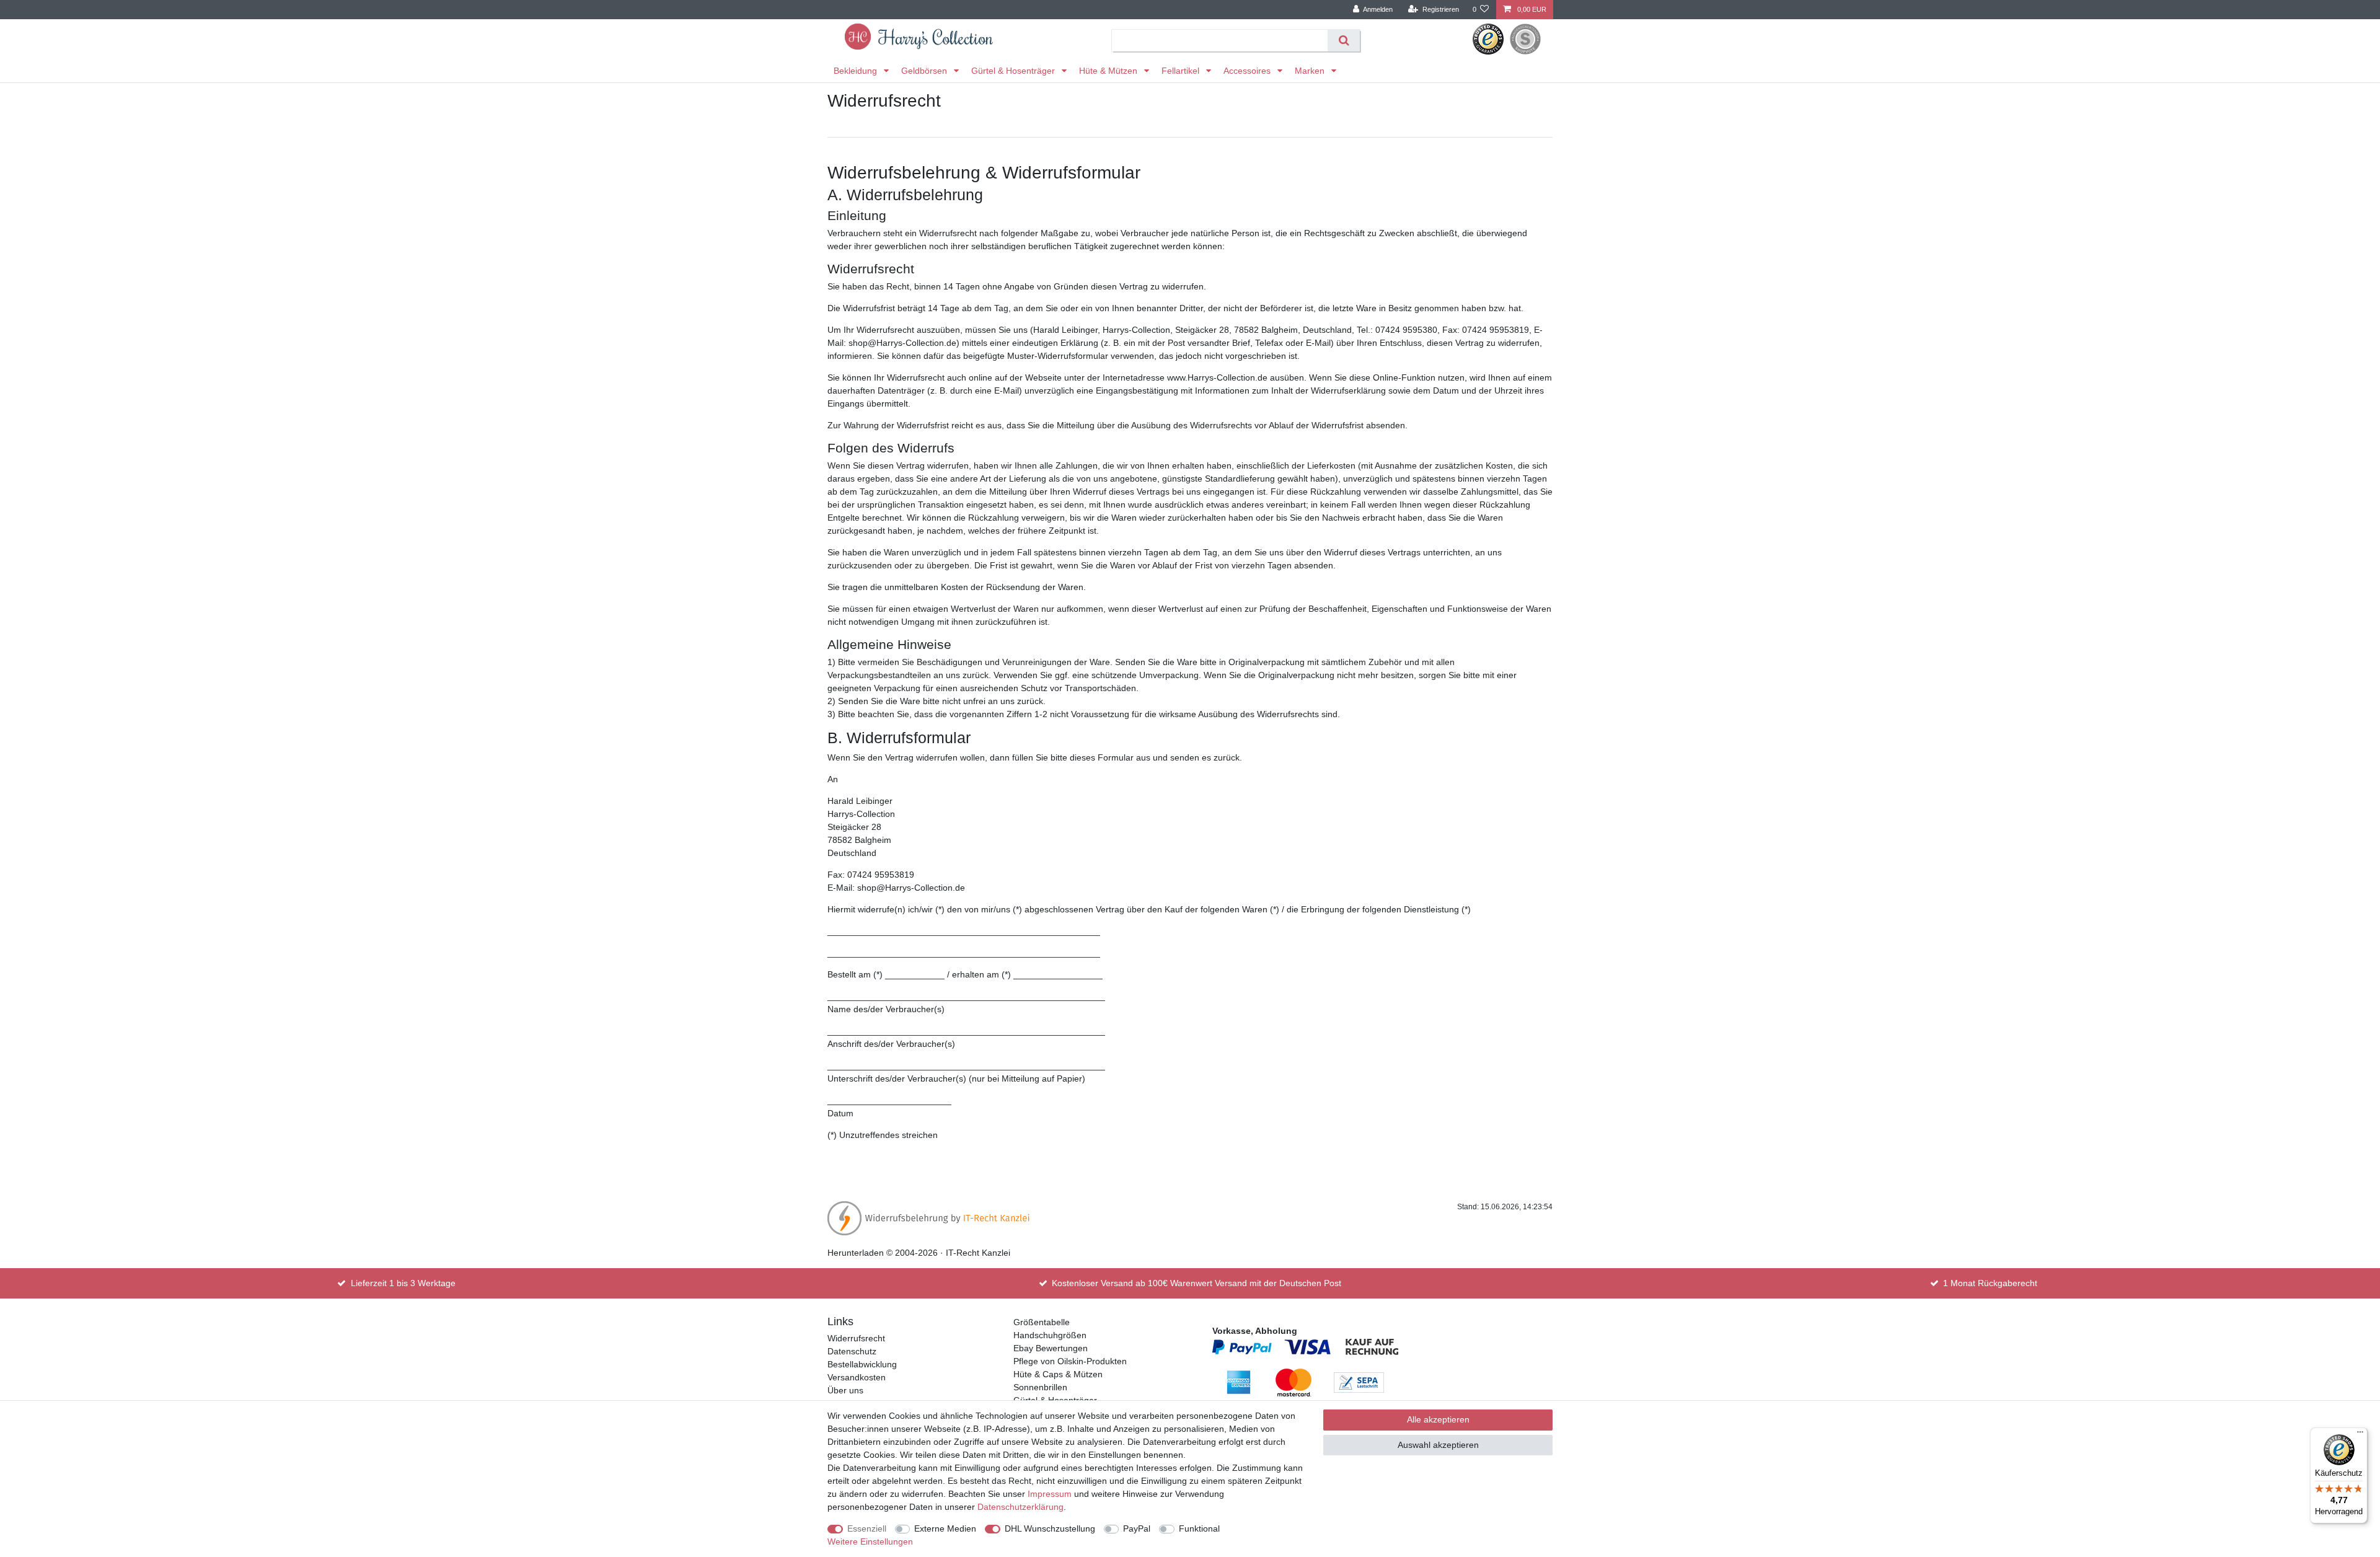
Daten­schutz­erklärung (1020, 1507)
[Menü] (2360, 1435)
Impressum (1050, 1494)
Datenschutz (852, 1351)
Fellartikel (1182, 71)
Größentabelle (1042, 1322)
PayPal (1137, 1528)
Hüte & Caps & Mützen (1058, 1374)
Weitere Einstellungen (870, 1542)
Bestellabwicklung (862, 1364)
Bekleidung (857, 71)
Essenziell (867, 1528)
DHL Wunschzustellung (1050, 1528)
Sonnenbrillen (1040, 1387)
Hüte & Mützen (1109, 71)
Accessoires (1248, 71)
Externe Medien (945, 1528)
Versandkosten (857, 1377)
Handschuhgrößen (1050, 1335)
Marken (1311, 71)
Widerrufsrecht (856, 1338)
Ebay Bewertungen (1051, 1348)
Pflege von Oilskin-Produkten (1070, 1361)
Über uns (845, 1390)
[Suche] (1343, 41)
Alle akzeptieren (1438, 1419)
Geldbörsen (925, 71)
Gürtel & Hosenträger (1014, 71)
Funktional (1199, 1528)
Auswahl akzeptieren (1438, 1445)
